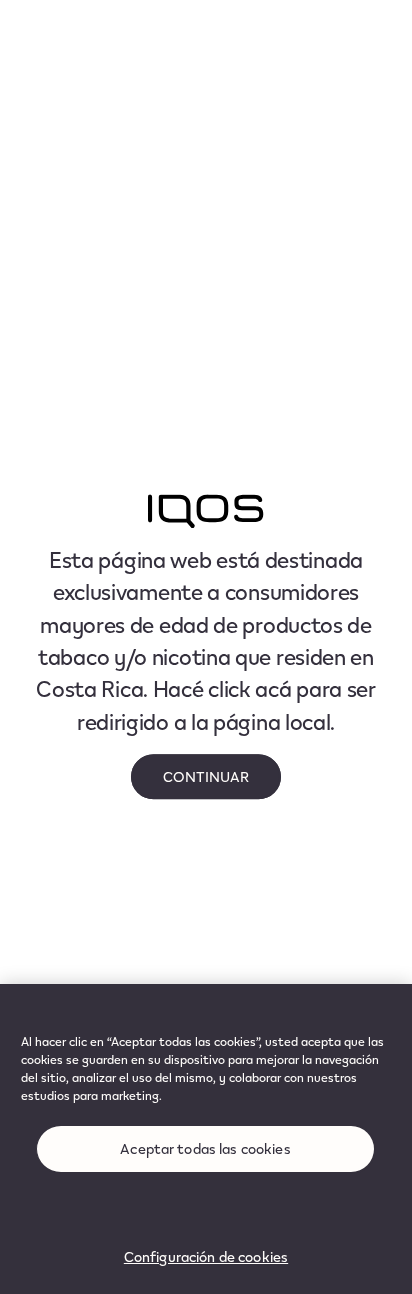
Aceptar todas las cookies (205, 1148)
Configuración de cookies (206, 1256)
